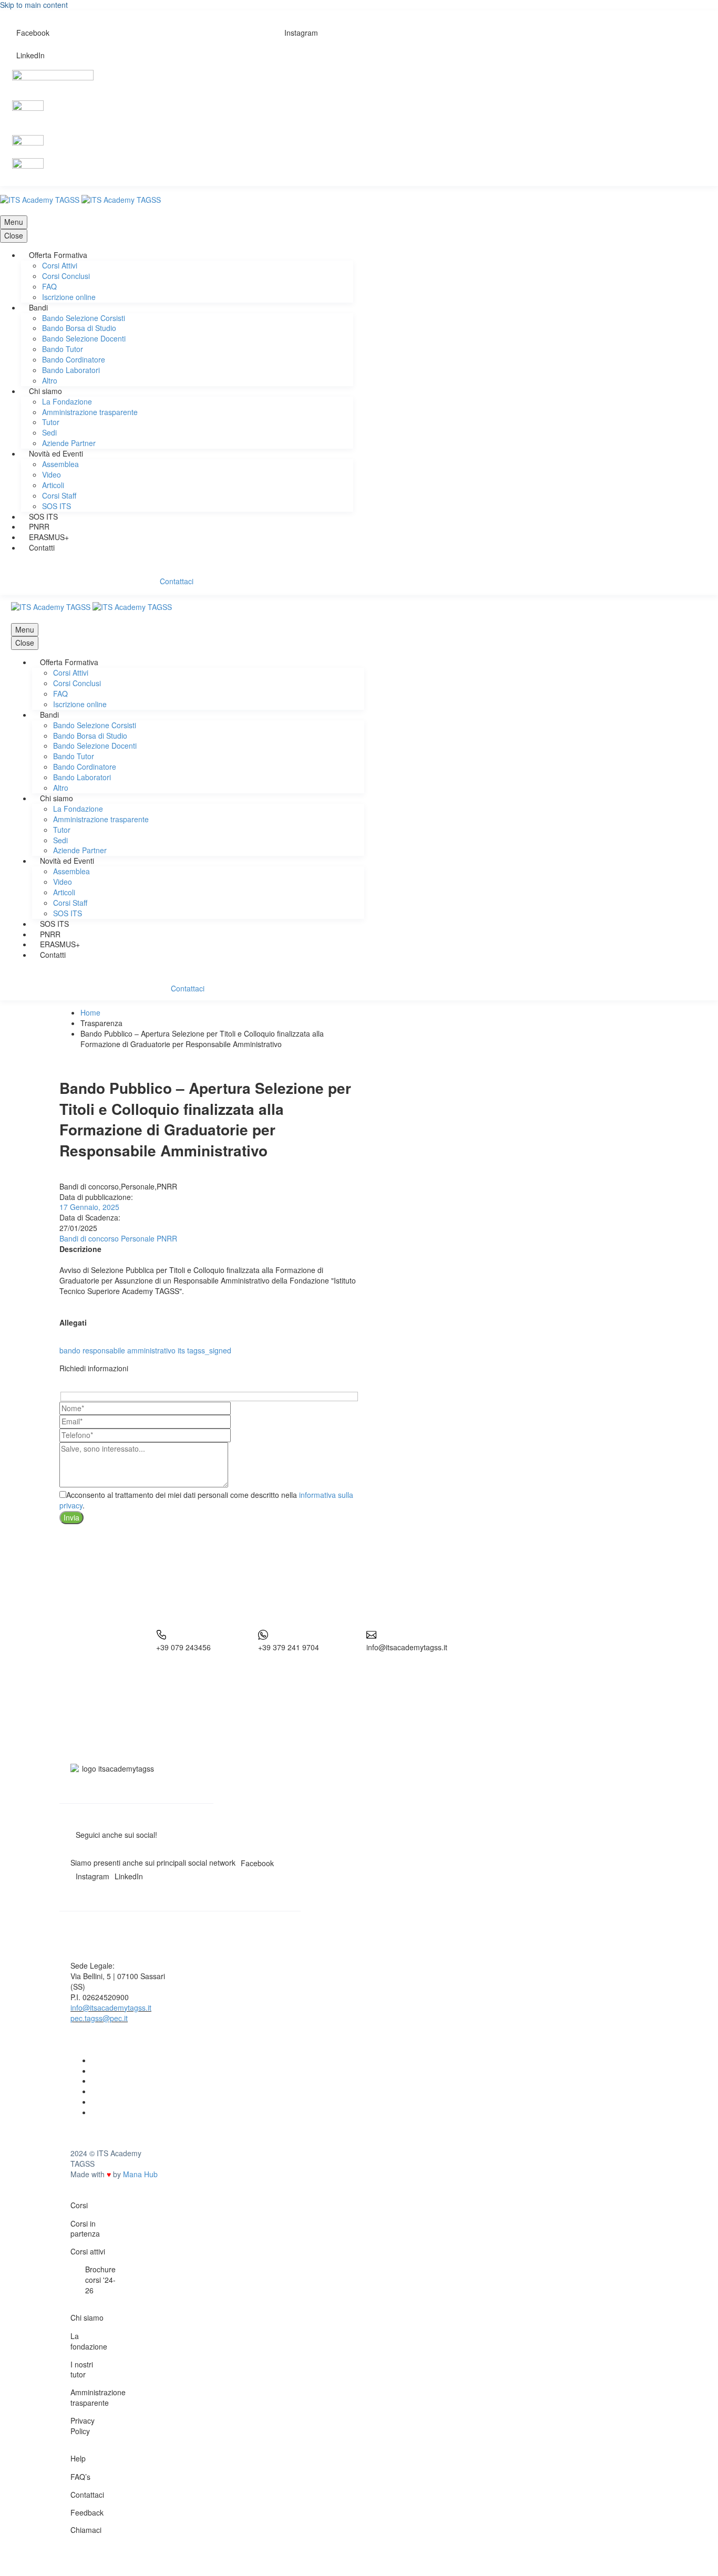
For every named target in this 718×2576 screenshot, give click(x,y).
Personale (138, 1238)
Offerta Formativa (58, 255)
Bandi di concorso (89, 1238)
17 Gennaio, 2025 (89, 1207)
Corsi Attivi (60, 265)
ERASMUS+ (49, 537)
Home (90, 1012)
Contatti (42, 547)
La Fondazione (67, 401)
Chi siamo (45, 391)
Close (14, 235)
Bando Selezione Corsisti (84, 318)
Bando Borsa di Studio (79, 328)
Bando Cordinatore (74, 359)
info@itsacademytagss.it (111, 2008)
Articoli (53, 485)
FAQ (49, 286)
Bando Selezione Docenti (84, 338)
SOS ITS (57, 506)
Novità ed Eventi (56, 453)
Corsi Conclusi (66, 276)
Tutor (51, 422)
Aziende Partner (69, 443)
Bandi (38, 307)
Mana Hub (140, 2174)
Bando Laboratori (71, 370)
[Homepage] (80, 199)
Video (52, 474)
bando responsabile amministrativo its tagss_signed (145, 1350)
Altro (50, 380)
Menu (14, 222)
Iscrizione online (69, 297)
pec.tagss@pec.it (99, 2018)
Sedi (49, 432)
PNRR (39, 526)
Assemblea (60, 464)
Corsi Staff (59, 495)
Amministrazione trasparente (90, 412)
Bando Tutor (63, 349)
